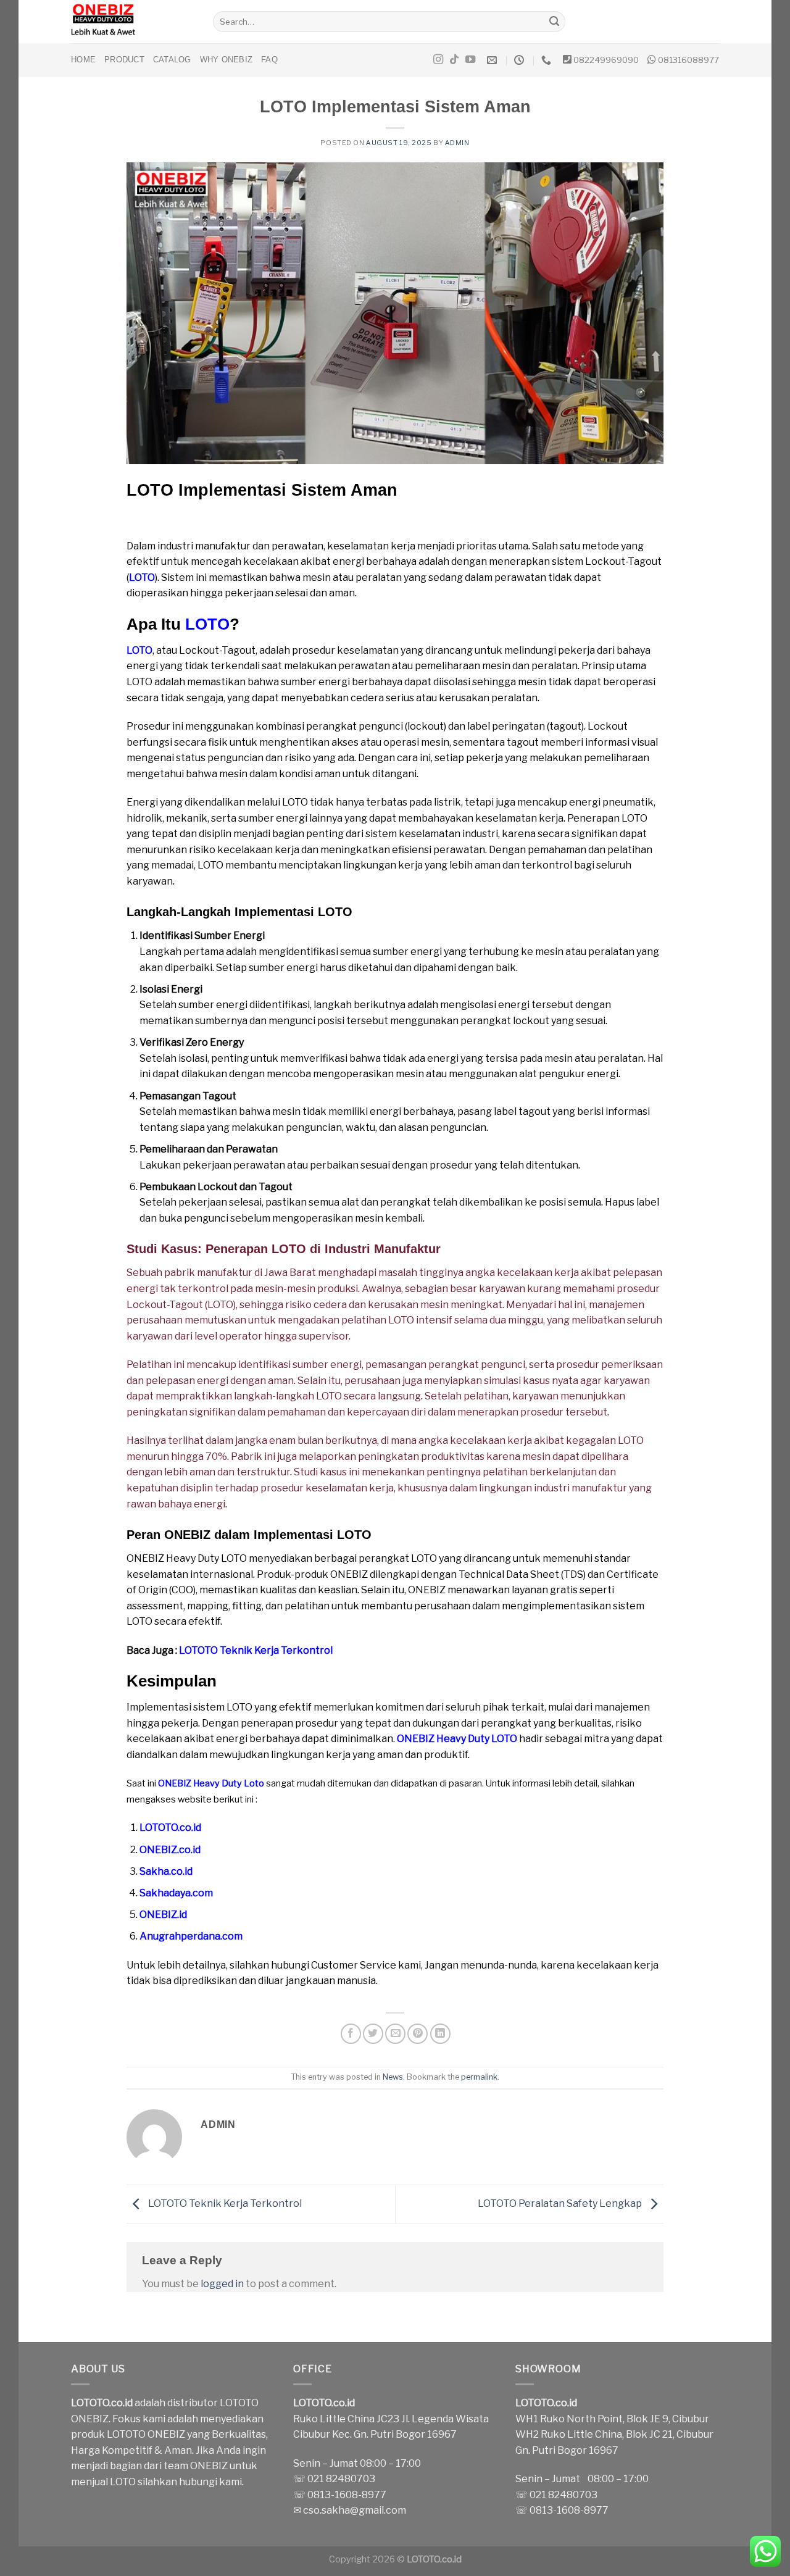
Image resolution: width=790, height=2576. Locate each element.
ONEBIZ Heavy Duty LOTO (457, 1739)
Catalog (172, 60)
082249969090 (606, 60)
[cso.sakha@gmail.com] (493, 60)
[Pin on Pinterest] (418, 2034)
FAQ (269, 60)
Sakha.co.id (166, 1871)
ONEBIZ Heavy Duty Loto (211, 1783)
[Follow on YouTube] (470, 60)
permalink (479, 2077)
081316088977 (688, 60)
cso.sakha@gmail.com (355, 2510)
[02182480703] (548, 60)
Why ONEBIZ (227, 60)
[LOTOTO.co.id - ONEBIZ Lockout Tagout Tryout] (133, 22)
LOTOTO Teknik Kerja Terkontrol (256, 1650)
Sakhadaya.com (176, 1893)
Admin (457, 143)
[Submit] (554, 22)
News (393, 2077)
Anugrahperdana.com (191, 1936)
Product (124, 60)
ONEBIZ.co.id (170, 1850)
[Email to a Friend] (395, 2034)
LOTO (142, 577)
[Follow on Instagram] (438, 60)
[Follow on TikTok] (454, 60)
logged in (222, 2284)
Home (83, 60)
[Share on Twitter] (373, 2034)
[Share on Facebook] (351, 2034)
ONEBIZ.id (163, 1915)
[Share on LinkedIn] (440, 2034)
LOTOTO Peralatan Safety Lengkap (561, 2203)
